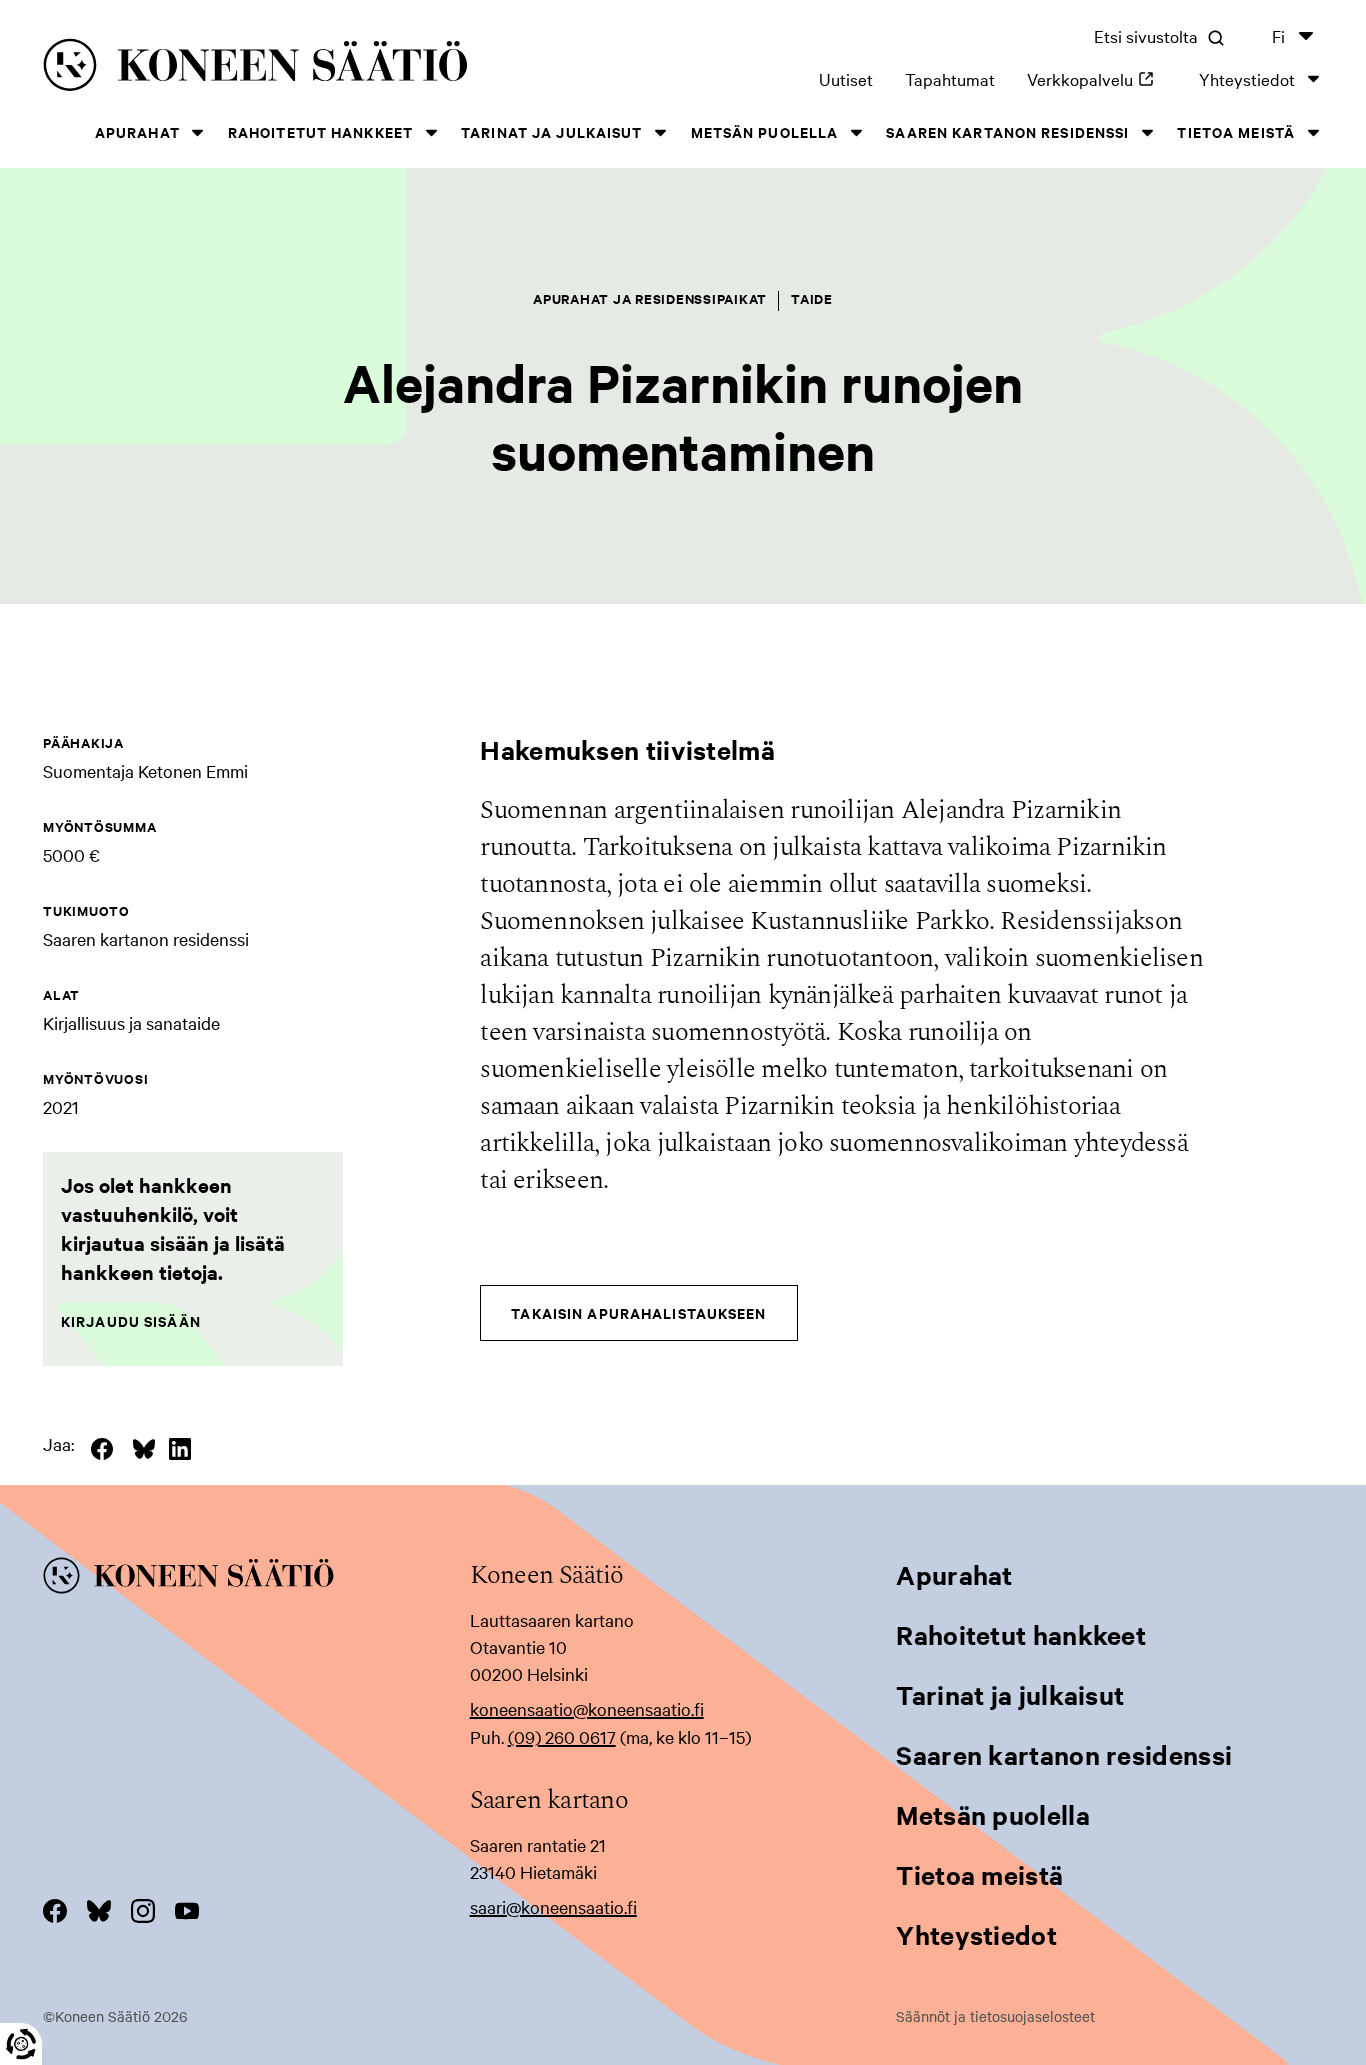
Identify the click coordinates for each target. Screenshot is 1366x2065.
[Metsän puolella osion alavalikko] (856, 132)
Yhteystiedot (1247, 78)
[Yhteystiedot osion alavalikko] (1313, 78)
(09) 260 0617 (562, 1736)
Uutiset (846, 78)
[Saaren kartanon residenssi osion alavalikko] (1147, 132)
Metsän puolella (765, 131)
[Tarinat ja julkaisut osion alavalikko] (661, 132)
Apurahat (137, 131)
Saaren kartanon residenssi (1007, 131)
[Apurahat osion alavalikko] (198, 132)
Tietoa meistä (1236, 131)
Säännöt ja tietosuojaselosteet (995, 2016)
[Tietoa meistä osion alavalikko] (1313, 132)
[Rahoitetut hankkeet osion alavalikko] (431, 132)
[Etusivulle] (304, 68)
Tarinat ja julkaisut (551, 131)
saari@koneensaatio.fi (553, 1906)
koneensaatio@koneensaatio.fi (587, 1708)
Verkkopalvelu (1097, 78)
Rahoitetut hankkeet (320, 131)
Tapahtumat (950, 78)
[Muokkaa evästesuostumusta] (21, 2044)
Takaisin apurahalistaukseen (638, 1312)
